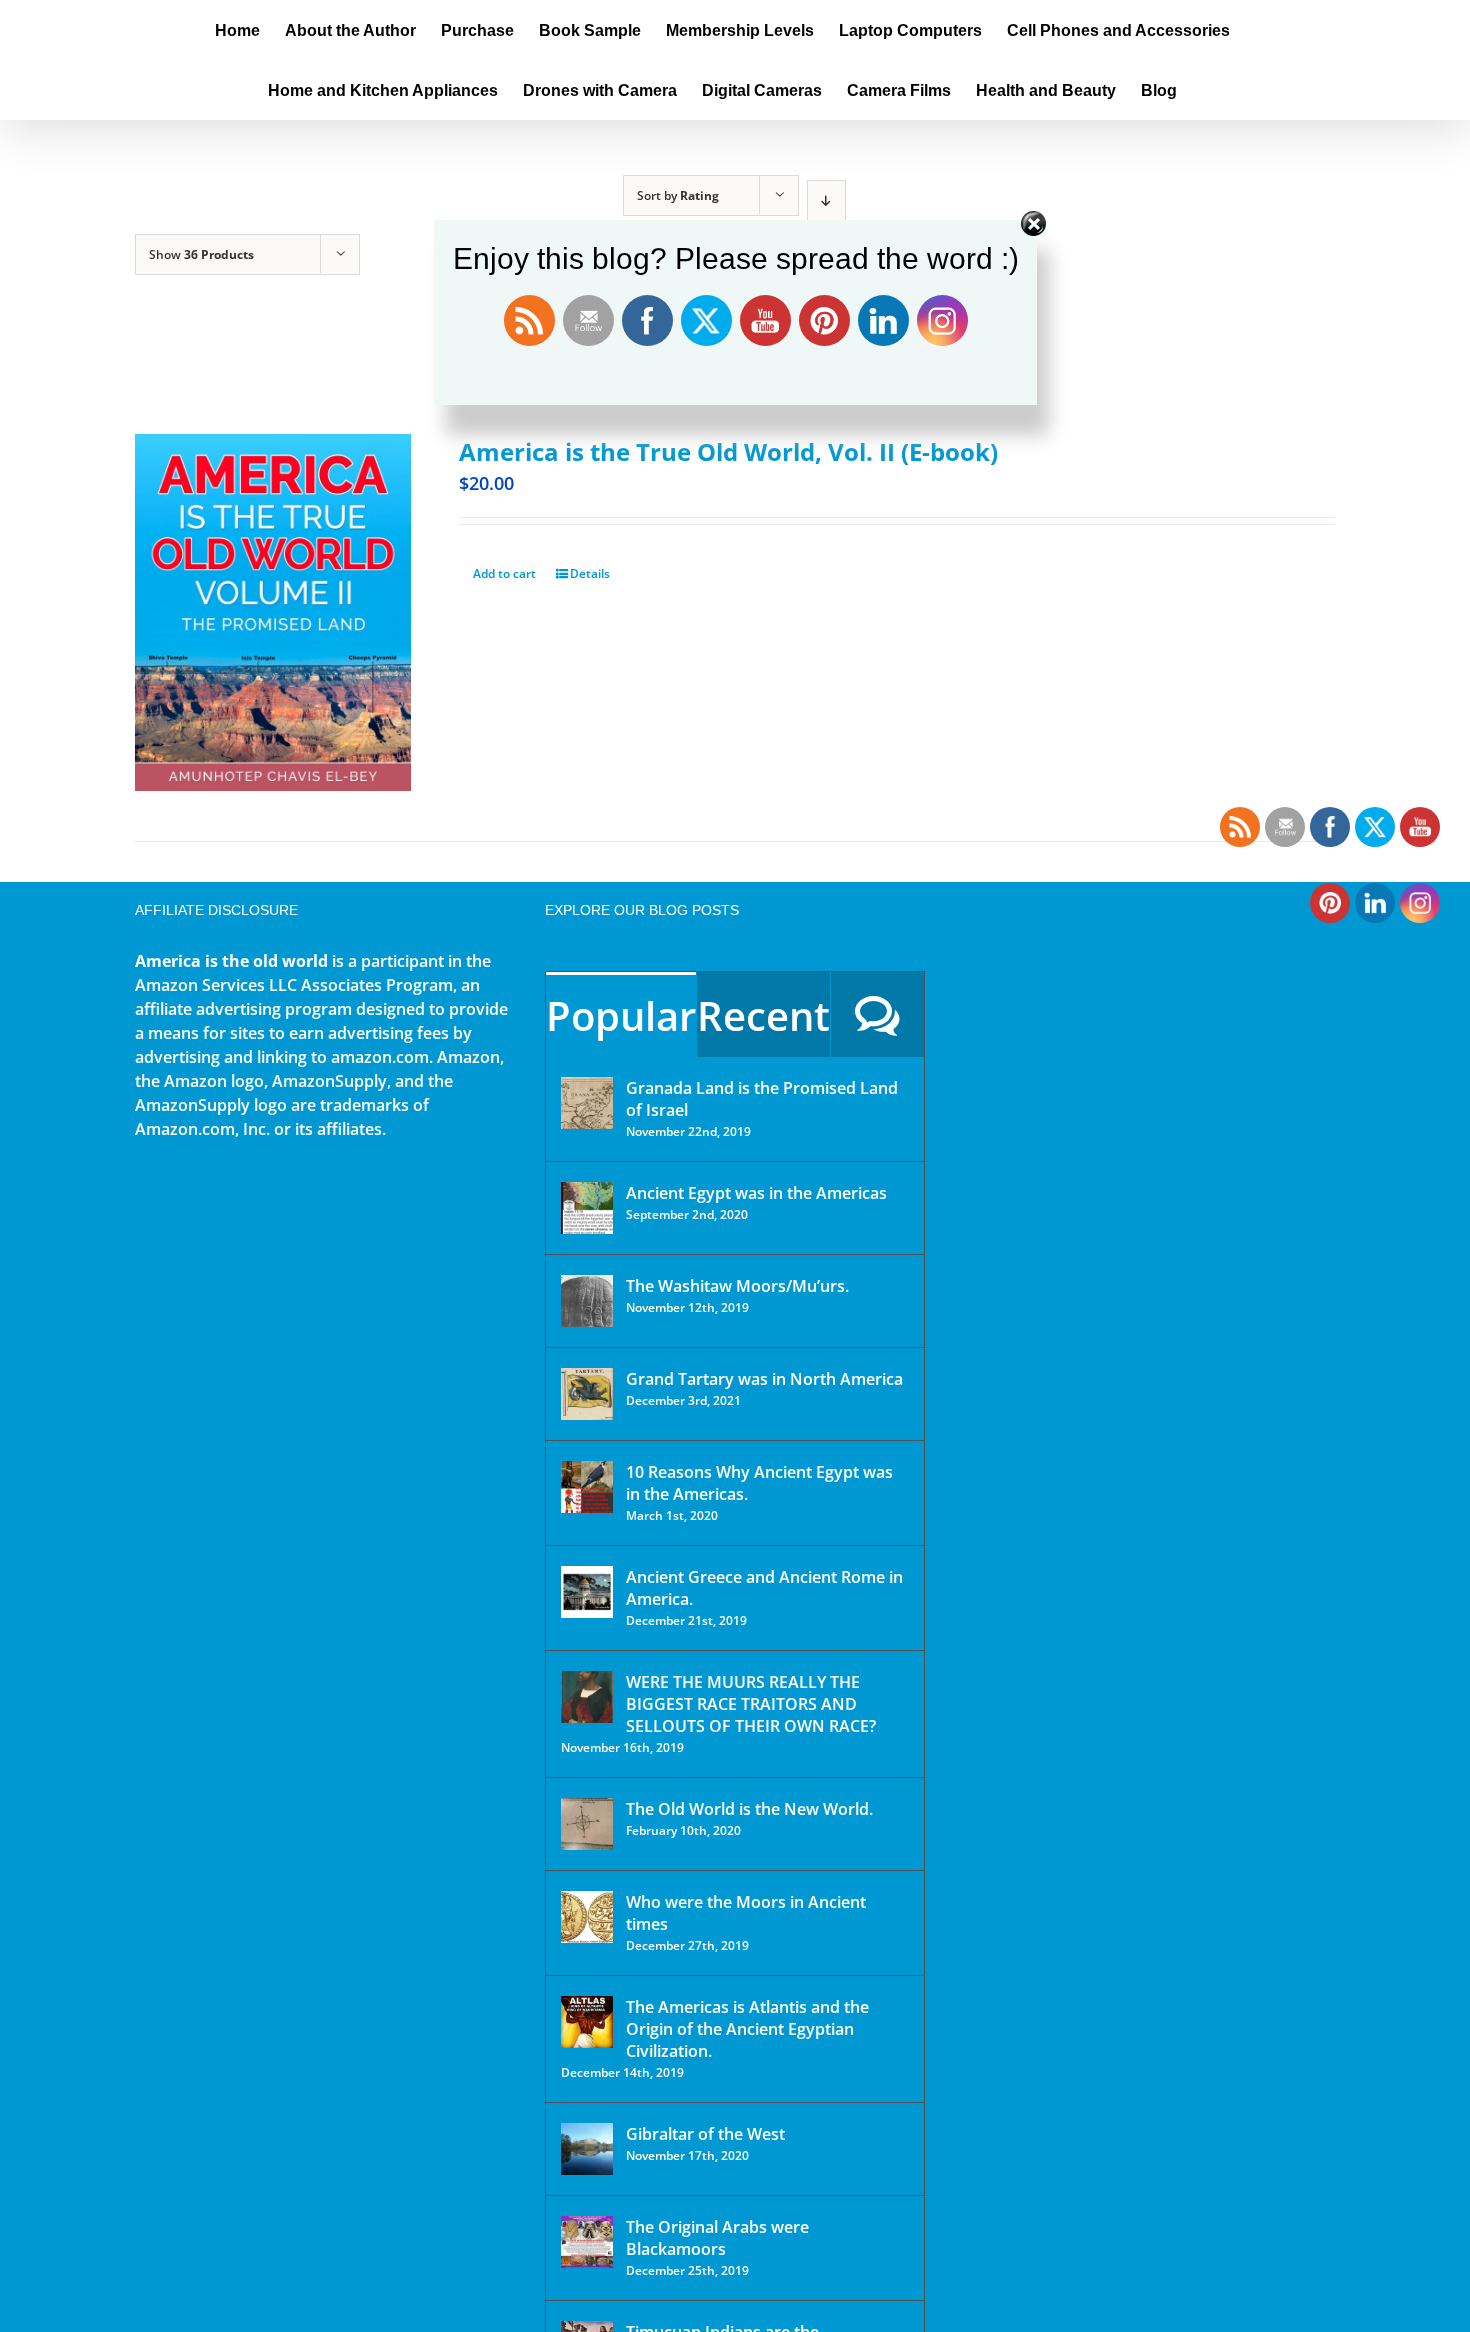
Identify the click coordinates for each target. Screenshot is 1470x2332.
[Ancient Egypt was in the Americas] (587, 1208)
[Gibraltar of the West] (587, 2149)
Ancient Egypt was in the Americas (756, 1193)
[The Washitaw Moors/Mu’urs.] (587, 1301)
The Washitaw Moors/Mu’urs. (737, 1286)
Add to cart (504, 573)
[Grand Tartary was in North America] (587, 1394)
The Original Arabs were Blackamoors (717, 2238)
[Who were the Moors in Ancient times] (587, 1917)
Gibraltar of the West (705, 2134)
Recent (763, 1015)
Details (590, 573)
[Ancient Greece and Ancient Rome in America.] (587, 1592)
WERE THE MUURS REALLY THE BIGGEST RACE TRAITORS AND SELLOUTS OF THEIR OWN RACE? (751, 1704)
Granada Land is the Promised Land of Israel (762, 1099)
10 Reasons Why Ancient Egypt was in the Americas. (759, 1483)
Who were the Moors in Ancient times (746, 1913)
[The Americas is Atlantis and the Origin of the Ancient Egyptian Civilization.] (587, 2022)
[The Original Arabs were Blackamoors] (587, 2242)
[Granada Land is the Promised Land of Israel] (587, 1103)
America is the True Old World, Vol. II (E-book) (728, 451)
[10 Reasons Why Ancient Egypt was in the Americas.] (587, 1487)
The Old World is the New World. (749, 1809)
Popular (621, 1015)
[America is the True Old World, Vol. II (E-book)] (273, 612)
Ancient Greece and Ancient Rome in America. (764, 1588)
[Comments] (877, 1014)
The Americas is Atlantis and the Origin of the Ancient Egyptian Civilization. (747, 2029)
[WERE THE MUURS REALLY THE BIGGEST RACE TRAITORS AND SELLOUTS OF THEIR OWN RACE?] (587, 1697)
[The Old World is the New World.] (587, 1824)
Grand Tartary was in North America (764, 1379)
